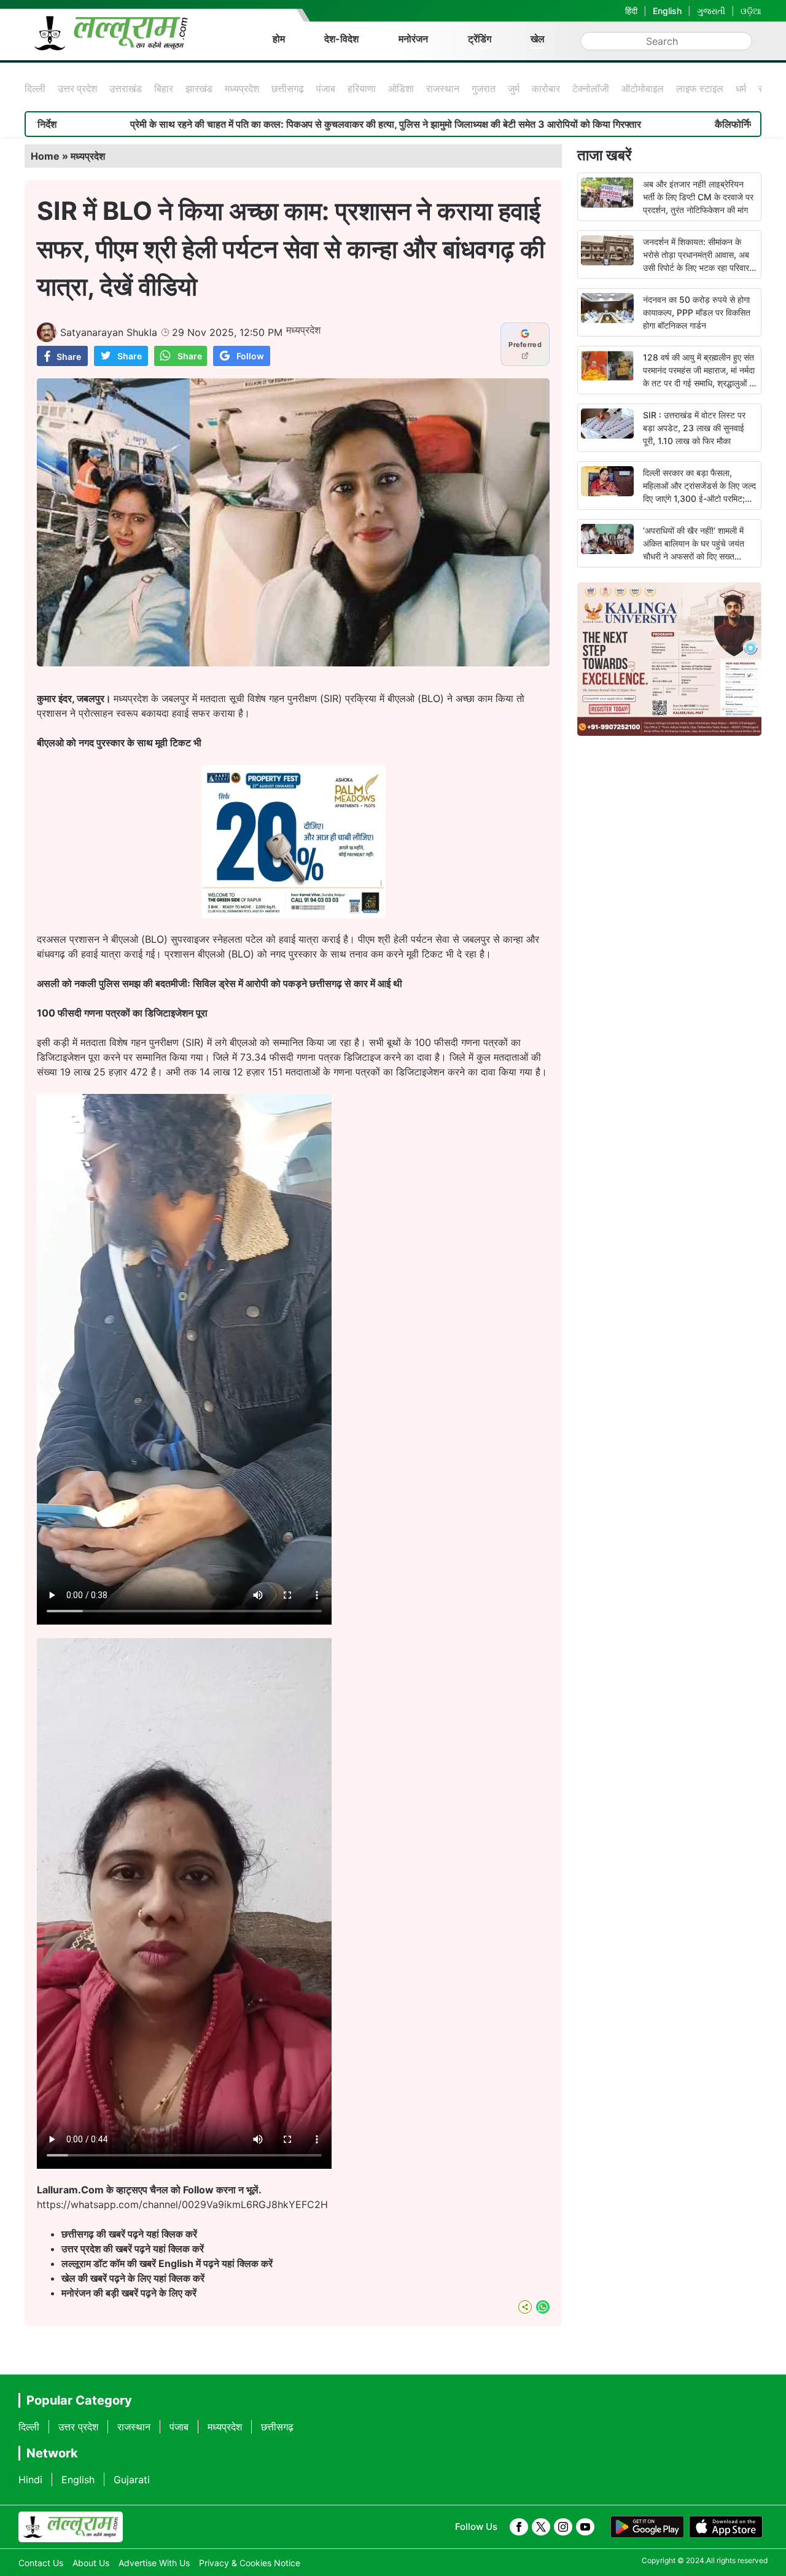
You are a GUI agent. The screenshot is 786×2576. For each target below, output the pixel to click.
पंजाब (326, 88)
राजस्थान (443, 88)
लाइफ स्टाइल (700, 88)
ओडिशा (401, 88)
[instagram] (563, 2527)
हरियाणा (362, 88)
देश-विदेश (341, 39)
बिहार (164, 88)
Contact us (41, 2563)
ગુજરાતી (711, 11)
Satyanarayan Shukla (109, 332)
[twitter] (541, 2527)
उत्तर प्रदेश (77, 88)
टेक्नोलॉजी (591, 88)
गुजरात (484, 88)
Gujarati (132, 2480)
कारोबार (546, 88)
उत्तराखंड (126, 88)
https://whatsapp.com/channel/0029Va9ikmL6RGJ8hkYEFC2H (182, 2204)
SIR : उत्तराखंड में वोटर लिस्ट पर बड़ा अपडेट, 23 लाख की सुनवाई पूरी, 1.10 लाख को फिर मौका (694, 428)
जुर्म (514, 88)
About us (91, 2563)
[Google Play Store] (647, 2527)
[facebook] (519, 2527)
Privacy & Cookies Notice (250, 2563)
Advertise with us (154, 2563)
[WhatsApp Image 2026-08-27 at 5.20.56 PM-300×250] (294, 915)
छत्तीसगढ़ (288, 88)
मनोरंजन (413, 39)
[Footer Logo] (71, 2527)
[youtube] (585, 2527)
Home (45, 156)
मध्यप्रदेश (242, 88)
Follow (250, 356)
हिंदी (631, 11)
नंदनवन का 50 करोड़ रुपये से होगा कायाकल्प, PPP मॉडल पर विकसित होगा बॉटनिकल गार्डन (697, 312)
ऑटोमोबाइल (643, 88)
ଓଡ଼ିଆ (751, 11)
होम (279, 39)
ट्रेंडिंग (480, 39)
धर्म (741, 88)
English (667, 11)
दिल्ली (35, 88)
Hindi (30, 2480)
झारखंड (199, 88)
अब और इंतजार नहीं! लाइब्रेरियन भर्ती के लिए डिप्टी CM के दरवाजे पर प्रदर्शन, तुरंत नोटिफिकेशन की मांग (698, 197)
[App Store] (726, 2527)
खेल (538, 39)
